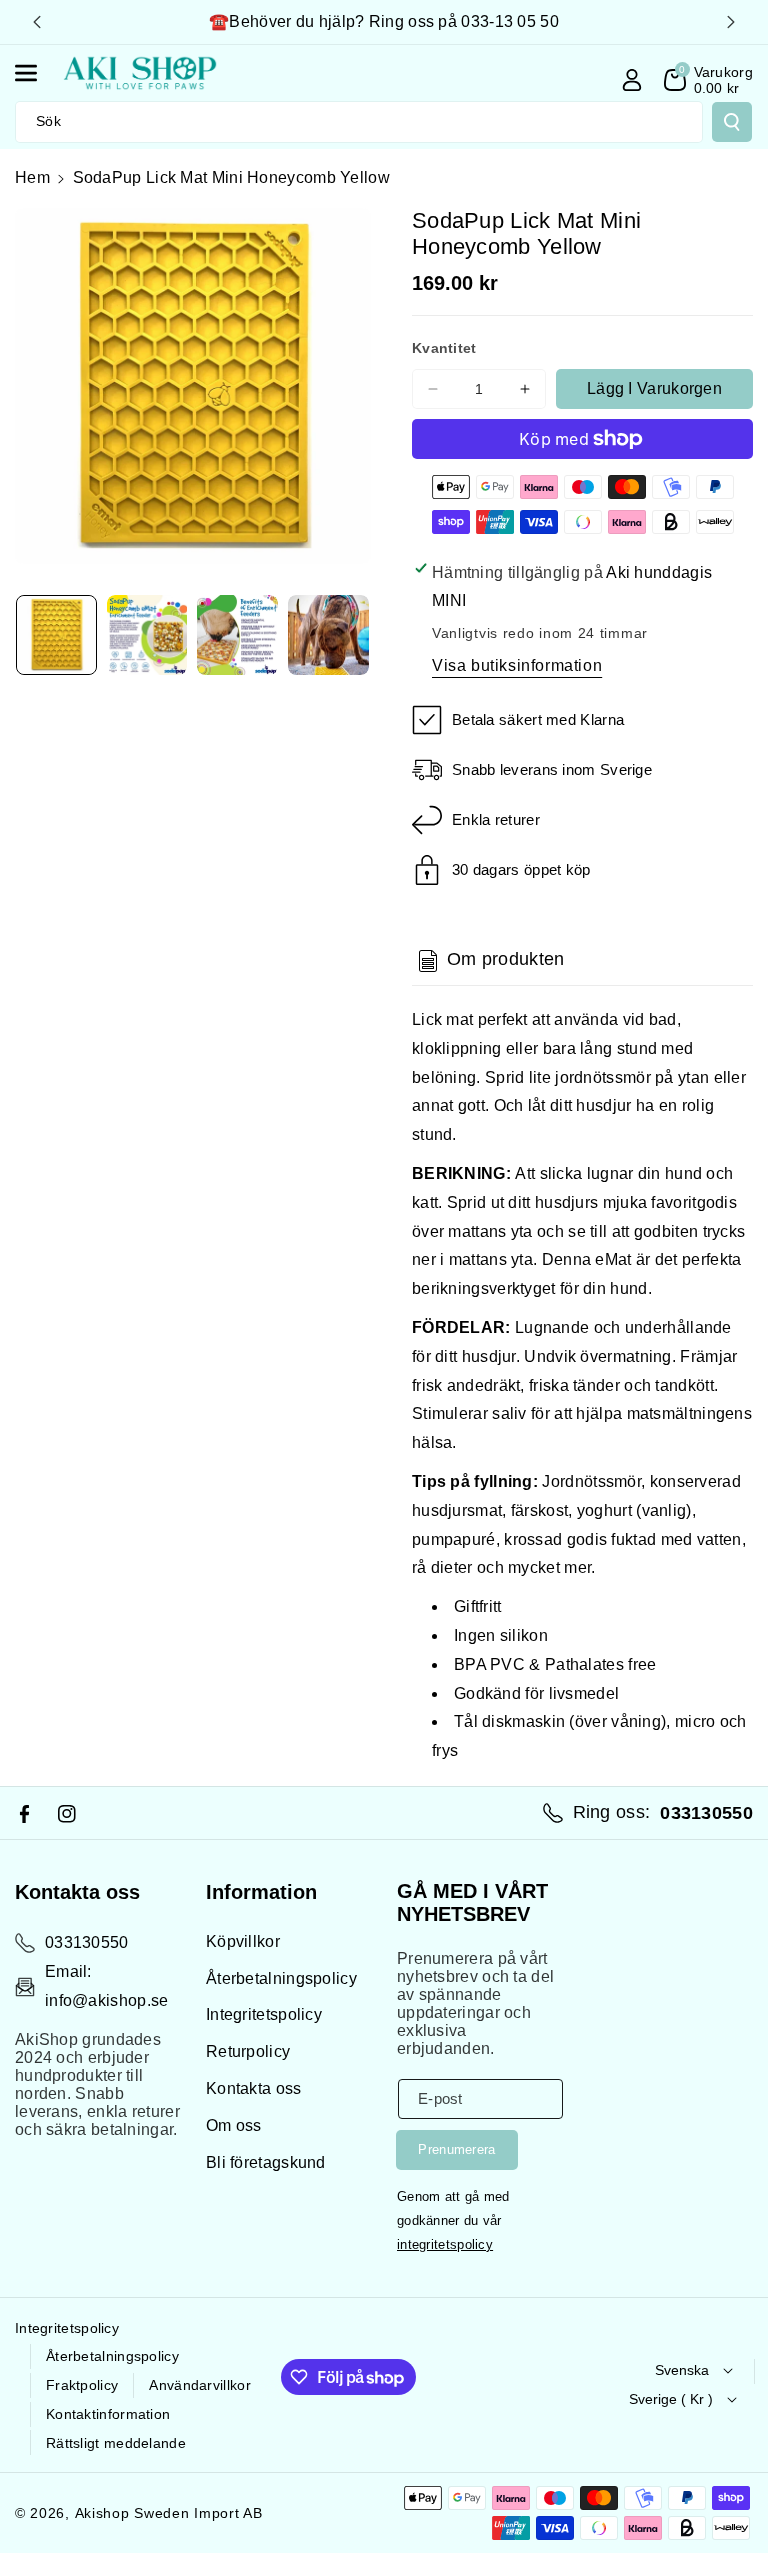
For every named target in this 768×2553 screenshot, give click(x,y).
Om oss (234, 2125)
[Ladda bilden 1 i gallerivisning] (56, 635)
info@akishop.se (107, 2000)
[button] (37, 73)
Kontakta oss (254, 2088)
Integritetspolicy (264, 2014)
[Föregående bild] (37, 22)
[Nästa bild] (731, 22)
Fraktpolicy (82, 2385)
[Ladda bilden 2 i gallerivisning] (147, 635)
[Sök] (732, 122)
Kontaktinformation (108, 2414)
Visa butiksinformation (517, 665)
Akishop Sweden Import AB (169, 2513)
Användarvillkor (200, 2385)
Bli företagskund (266, 2162)
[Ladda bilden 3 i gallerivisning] (237, 635)
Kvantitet (444, 348)
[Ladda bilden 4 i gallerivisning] (328, 635)
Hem (32, 177)
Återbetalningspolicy (281, 1978)
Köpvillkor (243, 1941)
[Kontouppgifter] (632, 80)
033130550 (87, 1942)
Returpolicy (248, 2051)
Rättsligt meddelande (116, 2443)
